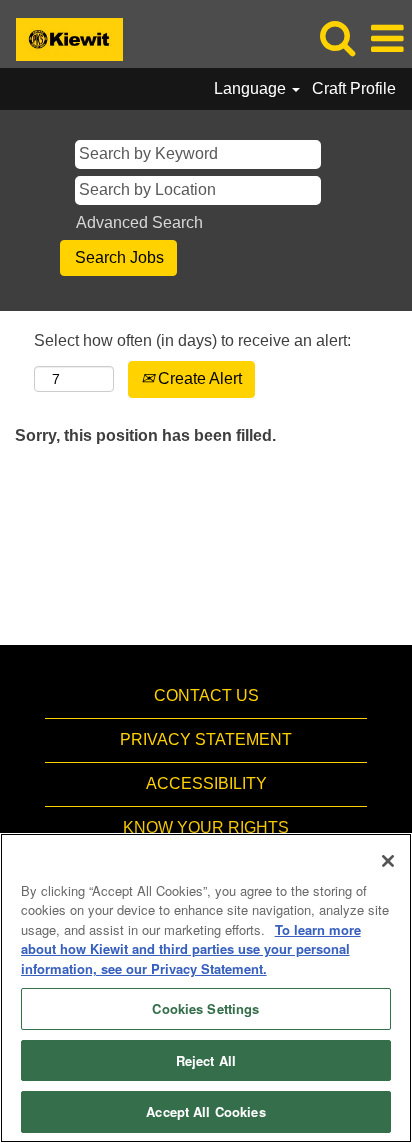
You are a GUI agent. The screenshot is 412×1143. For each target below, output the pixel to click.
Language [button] (252, 88)
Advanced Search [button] (139, 222)
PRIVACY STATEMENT (206, 739)
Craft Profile (354, 88)
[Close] (388, 861)
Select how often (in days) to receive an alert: (192, 340)
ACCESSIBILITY (206, 783)
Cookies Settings (205, 1008)
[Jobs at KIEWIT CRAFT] (62, 37)
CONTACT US (206, 695)
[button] (387, 39)
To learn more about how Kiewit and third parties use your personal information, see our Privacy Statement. (191, 949)
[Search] (337, 38)
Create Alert (198, 378)
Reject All (206, 1060)
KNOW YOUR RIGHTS (206, 827)
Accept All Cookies (205, 1111)
